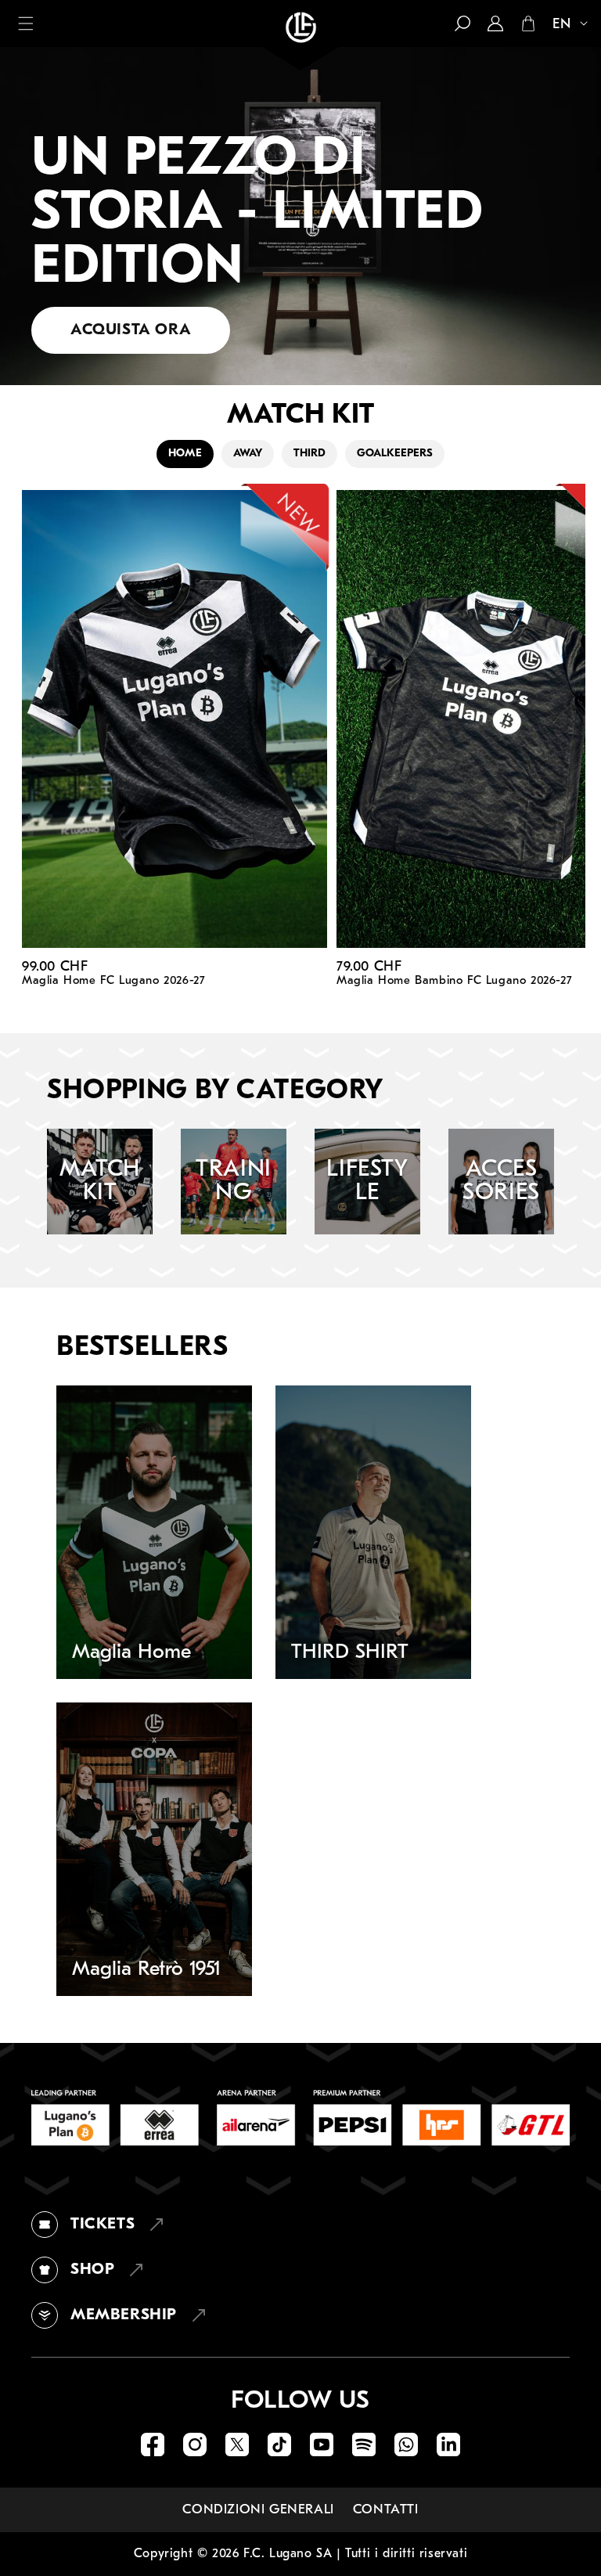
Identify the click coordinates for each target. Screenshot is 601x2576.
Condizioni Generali (258, 2510)
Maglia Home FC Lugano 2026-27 (113, 981)
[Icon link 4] (279, 2444)
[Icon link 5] (322, 2444)
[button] (26, 23)
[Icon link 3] (237, 2444)
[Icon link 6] (364, 2444)
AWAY (248, 454)
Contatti (386, 2510)
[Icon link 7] (406, 2444)
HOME (185, 454)
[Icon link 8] (448, 2444)
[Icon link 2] (195, 2444)
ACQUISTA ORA (131, 330)
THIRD (309, 454)
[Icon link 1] (153, 2444)
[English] (563, 25)
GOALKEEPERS (395, 454)
